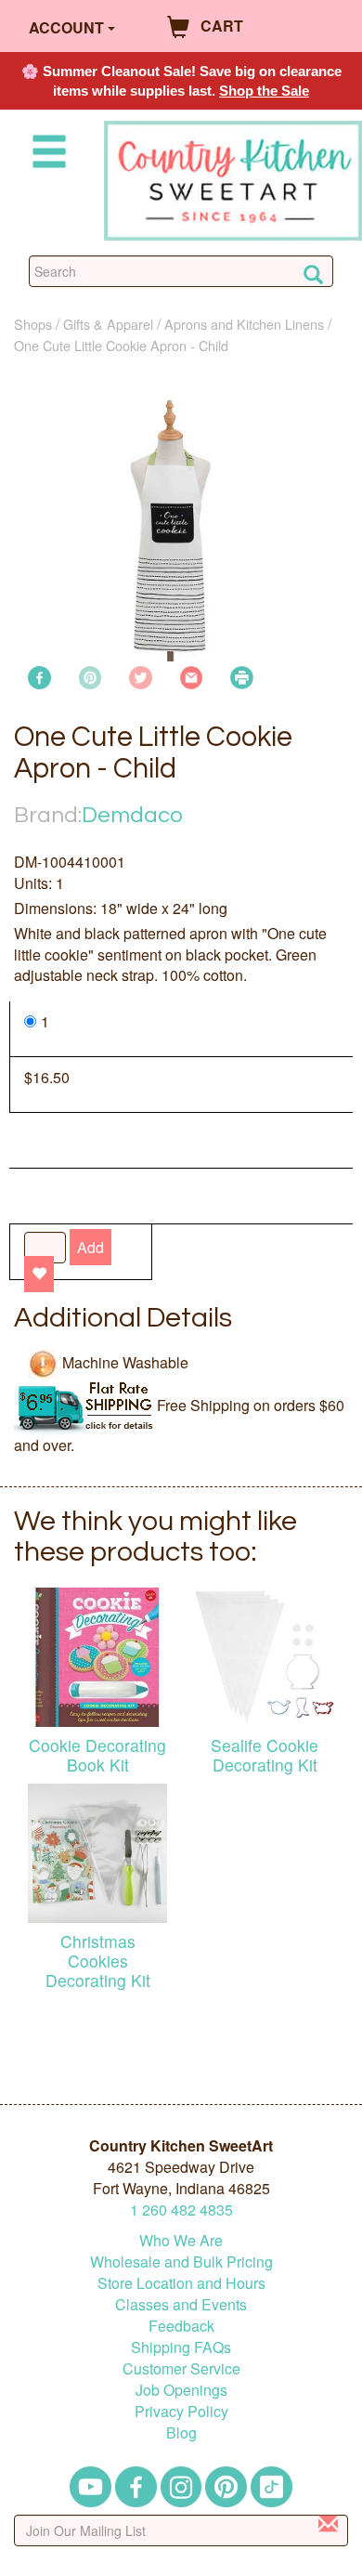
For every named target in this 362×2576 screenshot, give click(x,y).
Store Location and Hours (181, 2283)
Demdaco (132, 815)
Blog (181, 2432)
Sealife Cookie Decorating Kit (265, 1755)
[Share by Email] (192, 676)
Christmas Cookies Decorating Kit (98, 1961)
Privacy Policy (181, 2411)
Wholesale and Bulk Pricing (181, 2262)
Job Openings (181, 2390)
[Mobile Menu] (45, 155)
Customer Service (181, 2368)
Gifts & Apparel (108, 324)
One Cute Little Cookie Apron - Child (121, 345)
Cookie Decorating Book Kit (97, 1755)
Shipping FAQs (181, 2347)
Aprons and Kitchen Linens (244, 324)
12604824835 (181, 2210)
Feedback (181, 2326)
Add (90, 1247)
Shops (33, 324)
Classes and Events (181, 2304)
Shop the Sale (264, 91)
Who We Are (181, 2240)
